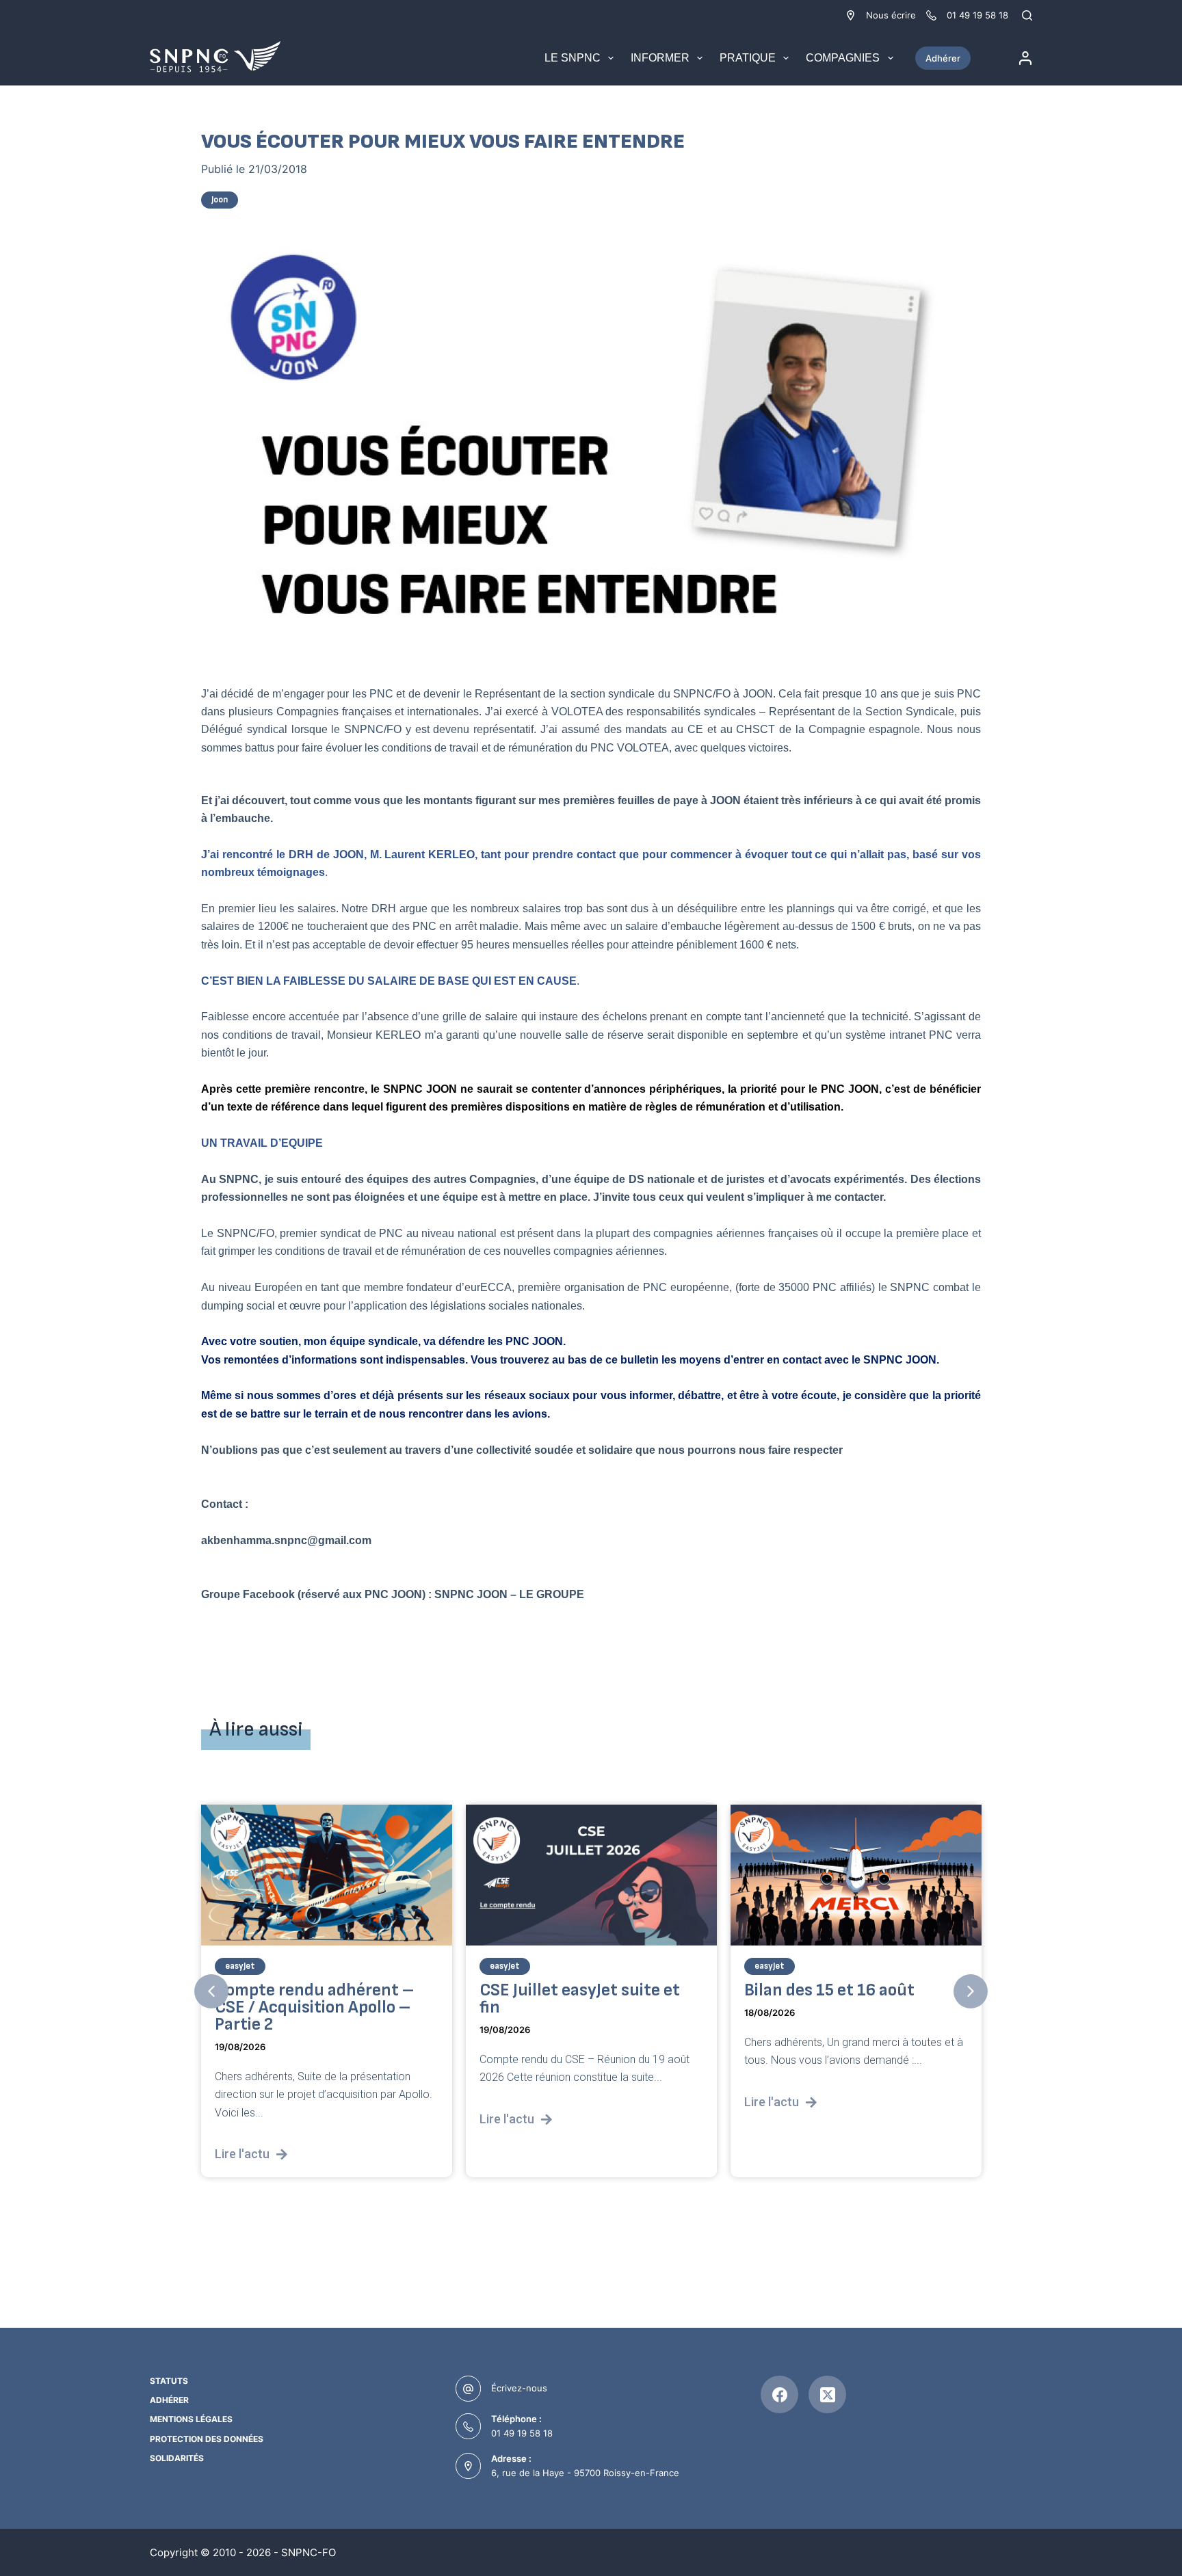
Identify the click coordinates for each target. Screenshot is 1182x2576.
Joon (220, 200)
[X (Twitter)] (827, 2394)
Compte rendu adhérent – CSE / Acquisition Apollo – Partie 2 (314, 2007)
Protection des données (207, 2439)
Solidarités (177, 2458)
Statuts (169, 2381)
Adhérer (943, 58)
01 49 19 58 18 (522, 2433)
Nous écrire (891, 15)
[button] (211, 1991)
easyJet (240, 1966)
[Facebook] (779, 2394)
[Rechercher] (1027, 15)
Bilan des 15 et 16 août (829, 1990)
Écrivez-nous (519, 2388)
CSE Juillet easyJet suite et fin (580, 1999)
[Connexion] (1025, 58)
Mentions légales (191, 2419)
